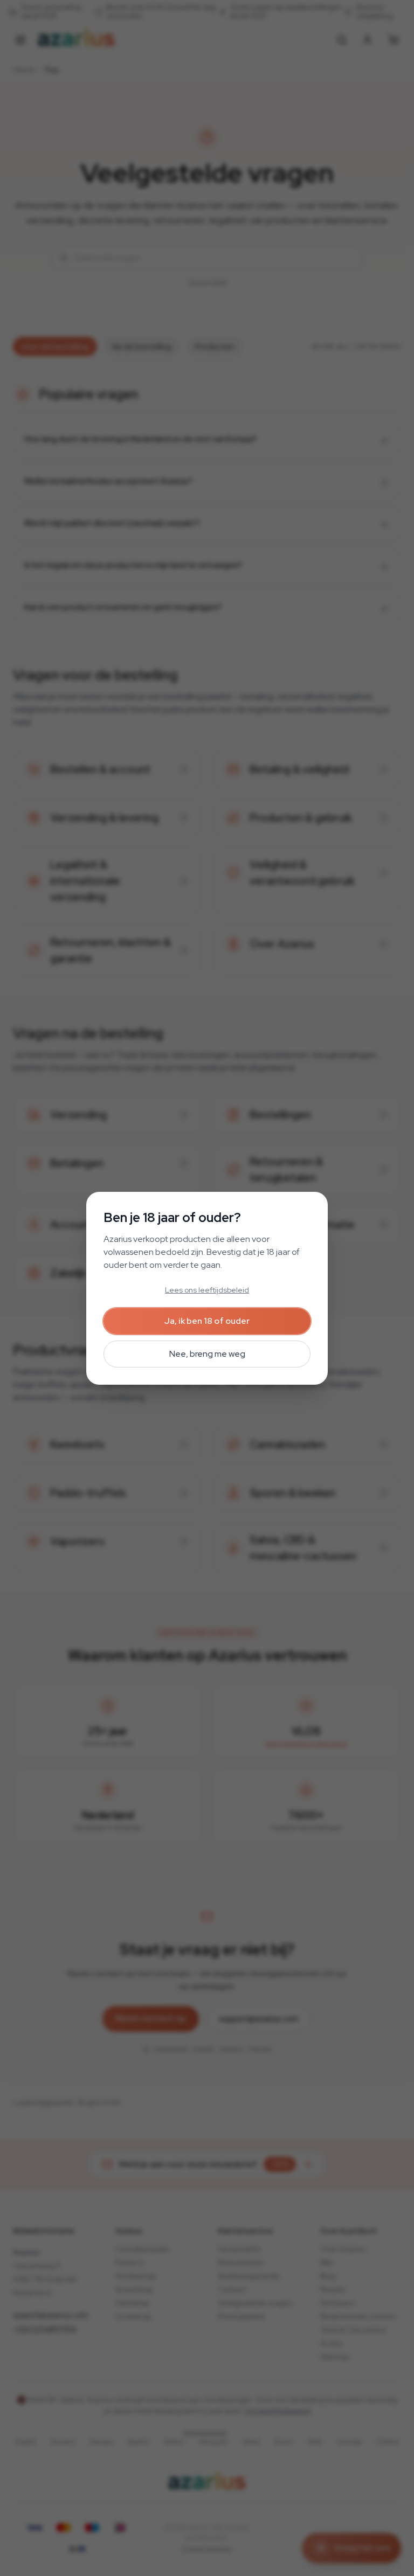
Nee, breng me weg (207, 1354)
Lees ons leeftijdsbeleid (207, 1290)
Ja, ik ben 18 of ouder (207, 1321)
